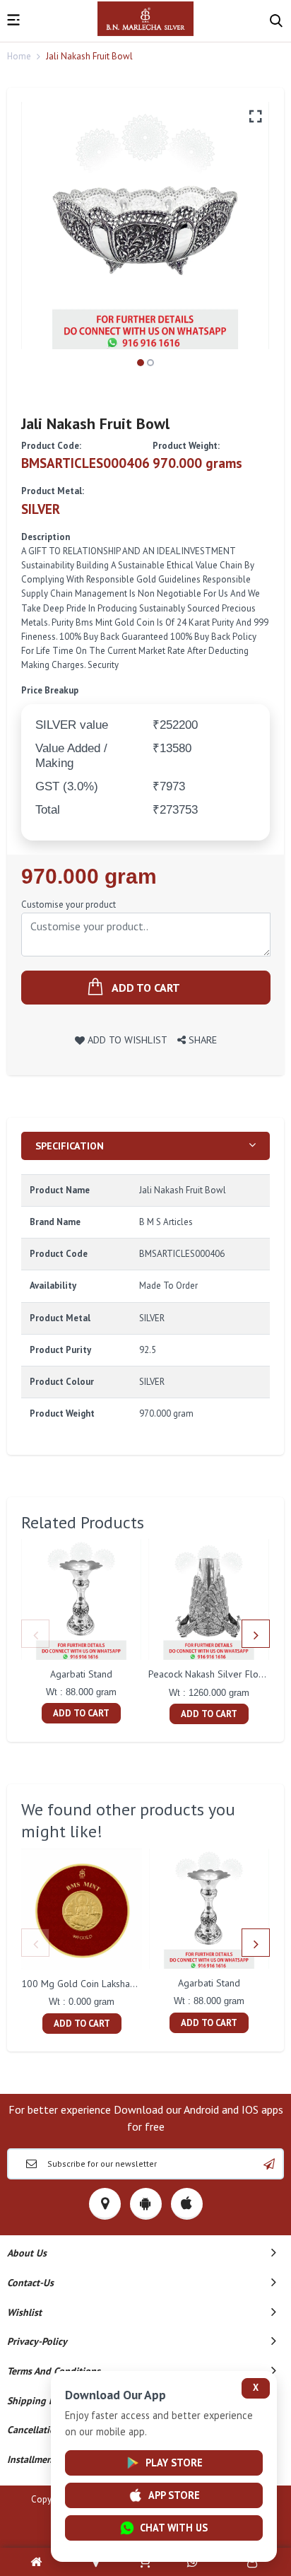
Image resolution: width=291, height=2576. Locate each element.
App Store (174, 2495)
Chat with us (174, 2528)
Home (19, 56)
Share (201, 1040)
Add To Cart (81, 1713)
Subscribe (269, 2164)
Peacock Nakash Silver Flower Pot (220, 1674)
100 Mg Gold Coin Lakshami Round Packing (112, 1984)
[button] (141, 363)
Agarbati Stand (81, 1674)
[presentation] (35, 1634)
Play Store (174, 2463)
